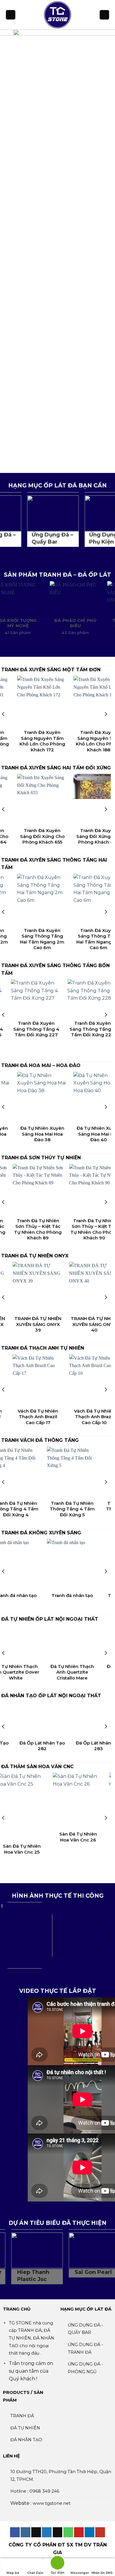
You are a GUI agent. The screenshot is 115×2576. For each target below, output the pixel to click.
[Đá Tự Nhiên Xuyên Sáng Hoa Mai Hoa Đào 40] (50, 1097)
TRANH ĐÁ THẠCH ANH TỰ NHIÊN (43, 1348)
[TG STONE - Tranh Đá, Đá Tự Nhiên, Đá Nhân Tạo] (57, 15)
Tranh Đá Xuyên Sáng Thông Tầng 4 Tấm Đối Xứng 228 (29, 1029)
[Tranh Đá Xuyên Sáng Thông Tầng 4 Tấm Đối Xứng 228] (29, 998)
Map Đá (13, 2573)
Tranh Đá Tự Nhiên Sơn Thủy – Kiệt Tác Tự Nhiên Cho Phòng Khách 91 (86, 1229)
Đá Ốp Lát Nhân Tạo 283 (50, 1746)
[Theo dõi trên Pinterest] (79, 2532)
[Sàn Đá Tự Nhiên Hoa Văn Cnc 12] (78, 1787)
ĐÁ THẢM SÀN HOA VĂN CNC (37, 1767)
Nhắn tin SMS (102, 2573)
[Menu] (11, 15)
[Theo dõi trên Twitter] (47, 2532)
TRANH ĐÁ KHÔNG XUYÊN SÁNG (41, 1533)
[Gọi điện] (57, 2564)
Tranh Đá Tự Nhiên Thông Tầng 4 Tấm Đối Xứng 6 (68, 1509)
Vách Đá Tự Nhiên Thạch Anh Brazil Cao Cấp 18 (86, 1417)
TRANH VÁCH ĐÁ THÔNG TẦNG (40, 1440)
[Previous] (4, 714)
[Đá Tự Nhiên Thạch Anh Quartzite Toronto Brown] (68, 1643)
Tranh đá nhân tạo (68, 1595)
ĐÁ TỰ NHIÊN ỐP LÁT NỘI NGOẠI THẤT (50, 1619)
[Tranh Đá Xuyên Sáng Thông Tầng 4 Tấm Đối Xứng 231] (86, 1005)
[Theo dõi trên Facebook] (15, 2532)
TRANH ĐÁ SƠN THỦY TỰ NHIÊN (41, 1158)
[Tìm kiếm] (104, 15)
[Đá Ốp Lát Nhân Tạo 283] (50, 1719)
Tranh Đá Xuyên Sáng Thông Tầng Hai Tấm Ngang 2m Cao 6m (50, 939)
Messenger (80, 2573)
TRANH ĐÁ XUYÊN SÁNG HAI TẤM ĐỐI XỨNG (56, 768)
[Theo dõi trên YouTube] (100, 2532)
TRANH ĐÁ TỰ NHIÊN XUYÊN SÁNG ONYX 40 (29, 1324)
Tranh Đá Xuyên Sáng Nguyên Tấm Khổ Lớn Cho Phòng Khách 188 (50, 741)
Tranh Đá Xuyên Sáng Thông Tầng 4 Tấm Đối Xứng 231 (86, 1042)
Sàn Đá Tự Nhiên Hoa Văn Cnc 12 (78, 1810)
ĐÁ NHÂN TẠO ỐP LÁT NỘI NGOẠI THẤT (51, 1696)
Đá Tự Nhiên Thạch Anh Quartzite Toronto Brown (68, 1672)
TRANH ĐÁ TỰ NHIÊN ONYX (35, 1256)
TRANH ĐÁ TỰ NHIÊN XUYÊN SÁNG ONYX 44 (86, 1324)
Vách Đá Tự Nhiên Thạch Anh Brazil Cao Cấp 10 (29, 1417)
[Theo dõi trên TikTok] (36, 2532)
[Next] (106, 714)
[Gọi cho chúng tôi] (68, 2532)
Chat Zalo (35, 2573)
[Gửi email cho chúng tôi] (58, 2532)
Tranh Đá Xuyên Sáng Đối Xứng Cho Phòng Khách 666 (50, 836)
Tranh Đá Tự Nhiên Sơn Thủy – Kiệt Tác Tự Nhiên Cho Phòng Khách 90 (30, 1229)
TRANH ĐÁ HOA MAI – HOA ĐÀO (41, 1065)
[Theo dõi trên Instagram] (26, 2532)
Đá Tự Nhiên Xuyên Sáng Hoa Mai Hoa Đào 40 (50, 1134)
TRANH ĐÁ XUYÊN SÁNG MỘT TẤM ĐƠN (51, 670)
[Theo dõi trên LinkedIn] (89, 2532)
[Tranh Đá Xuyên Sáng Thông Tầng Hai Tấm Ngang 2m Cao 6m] (50, 899)
